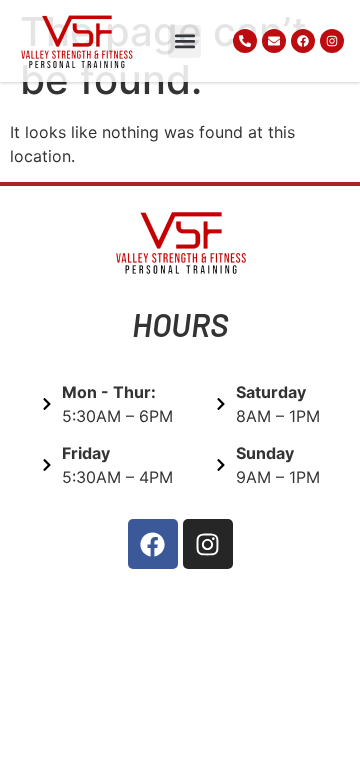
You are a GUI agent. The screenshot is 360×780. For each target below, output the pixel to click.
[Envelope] (274, 41)
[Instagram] (332, 41)
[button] (184, 41)
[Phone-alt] (245, 41)
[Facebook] (303, 41)
